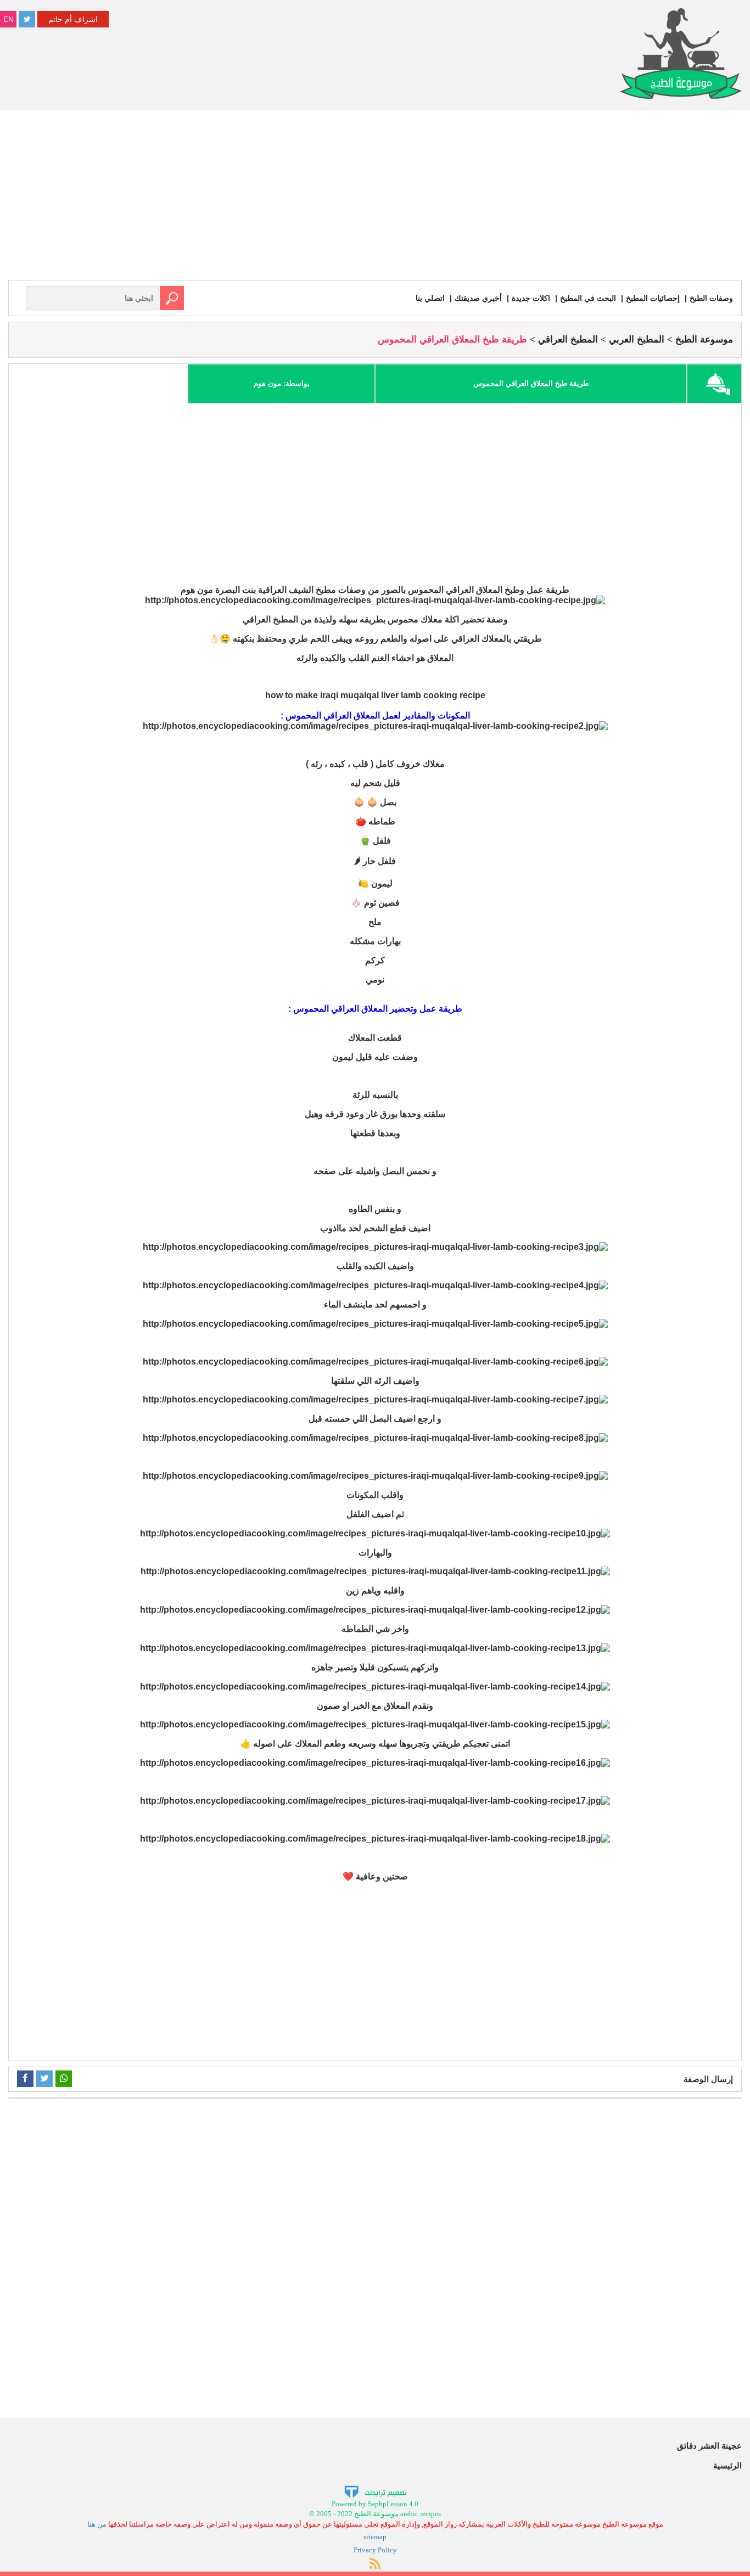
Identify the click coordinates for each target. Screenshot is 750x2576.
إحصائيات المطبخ (653, 298)
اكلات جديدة (531, 298)
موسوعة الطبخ (704, 339)
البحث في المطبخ (588, 298)
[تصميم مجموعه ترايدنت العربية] (375, 2491)
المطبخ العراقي (568, 339)
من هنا (97, 2524)
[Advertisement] (375, 198)
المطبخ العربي (637, 339)
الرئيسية (727, 2465)
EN (9, 19)
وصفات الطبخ (711, 298)
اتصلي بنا (430, 298)
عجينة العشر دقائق (709, 2446)
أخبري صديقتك (478, 298)
